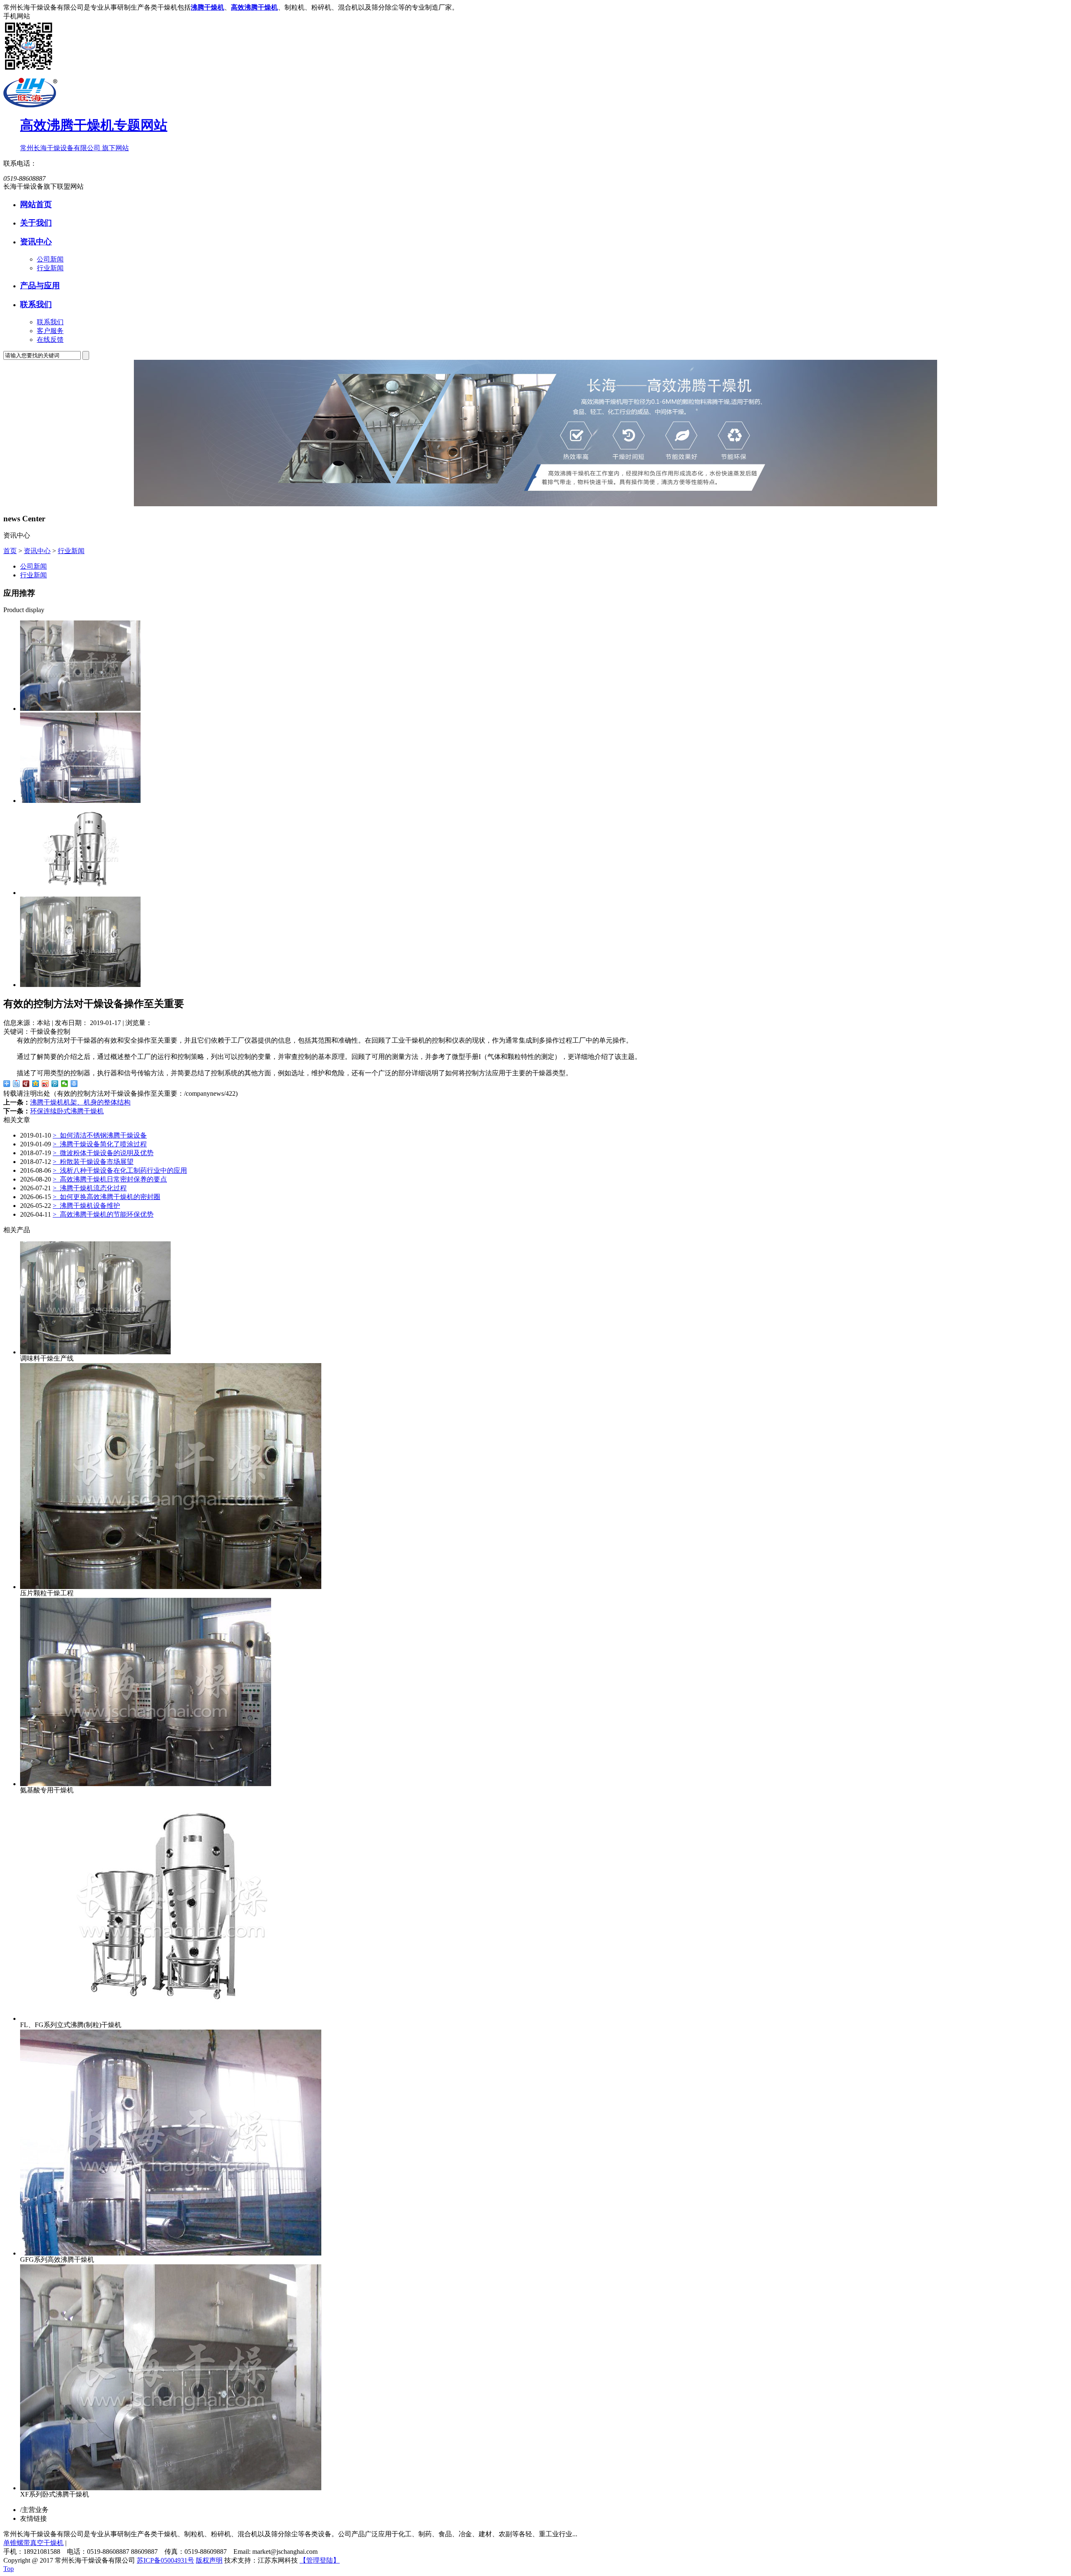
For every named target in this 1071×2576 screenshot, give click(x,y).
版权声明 (209, 2560)
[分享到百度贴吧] (17, 1084)
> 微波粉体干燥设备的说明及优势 (103, 1153)
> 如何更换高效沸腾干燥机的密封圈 (106, 1197)
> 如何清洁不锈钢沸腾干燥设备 (100, 1135)
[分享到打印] (74, 1084)
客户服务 (50, 331)
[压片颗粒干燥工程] (171, 1587)
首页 (10, 551)
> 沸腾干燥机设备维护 (86, 1206)
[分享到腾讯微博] (55, 1084)
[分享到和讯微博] (26, 1084)
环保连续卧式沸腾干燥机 (67, 1111)
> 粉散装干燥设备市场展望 (93, 1162)
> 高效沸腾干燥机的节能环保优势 (103, 1214)
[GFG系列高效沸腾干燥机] (80, 801)
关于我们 (36, 223)
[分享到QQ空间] (36, 1084)
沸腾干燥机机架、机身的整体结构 (80, 1102)
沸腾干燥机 (208, 7)
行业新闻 (50, 268)
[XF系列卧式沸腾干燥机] (80, 709)
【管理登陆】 (320, 2560)
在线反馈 (50, 340)
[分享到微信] (65, 1084)
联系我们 (36, 304)
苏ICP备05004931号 (165, 2560)
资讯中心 (36, 242)
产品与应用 (40, 286)
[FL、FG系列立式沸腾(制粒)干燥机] (80, 893)
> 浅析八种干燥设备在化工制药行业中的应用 (120, 1170)
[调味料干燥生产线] (80, 985)
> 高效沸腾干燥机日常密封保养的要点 (110, 1179)
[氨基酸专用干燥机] (146, 1784)
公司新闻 (50, 259)
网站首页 (36, 204)
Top (9, 2569)
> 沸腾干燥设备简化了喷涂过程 (100, 1144)
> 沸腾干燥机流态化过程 (90, 1188)
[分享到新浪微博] (45, 1084)
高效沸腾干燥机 (254, 7)
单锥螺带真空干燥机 (33, 2543)
